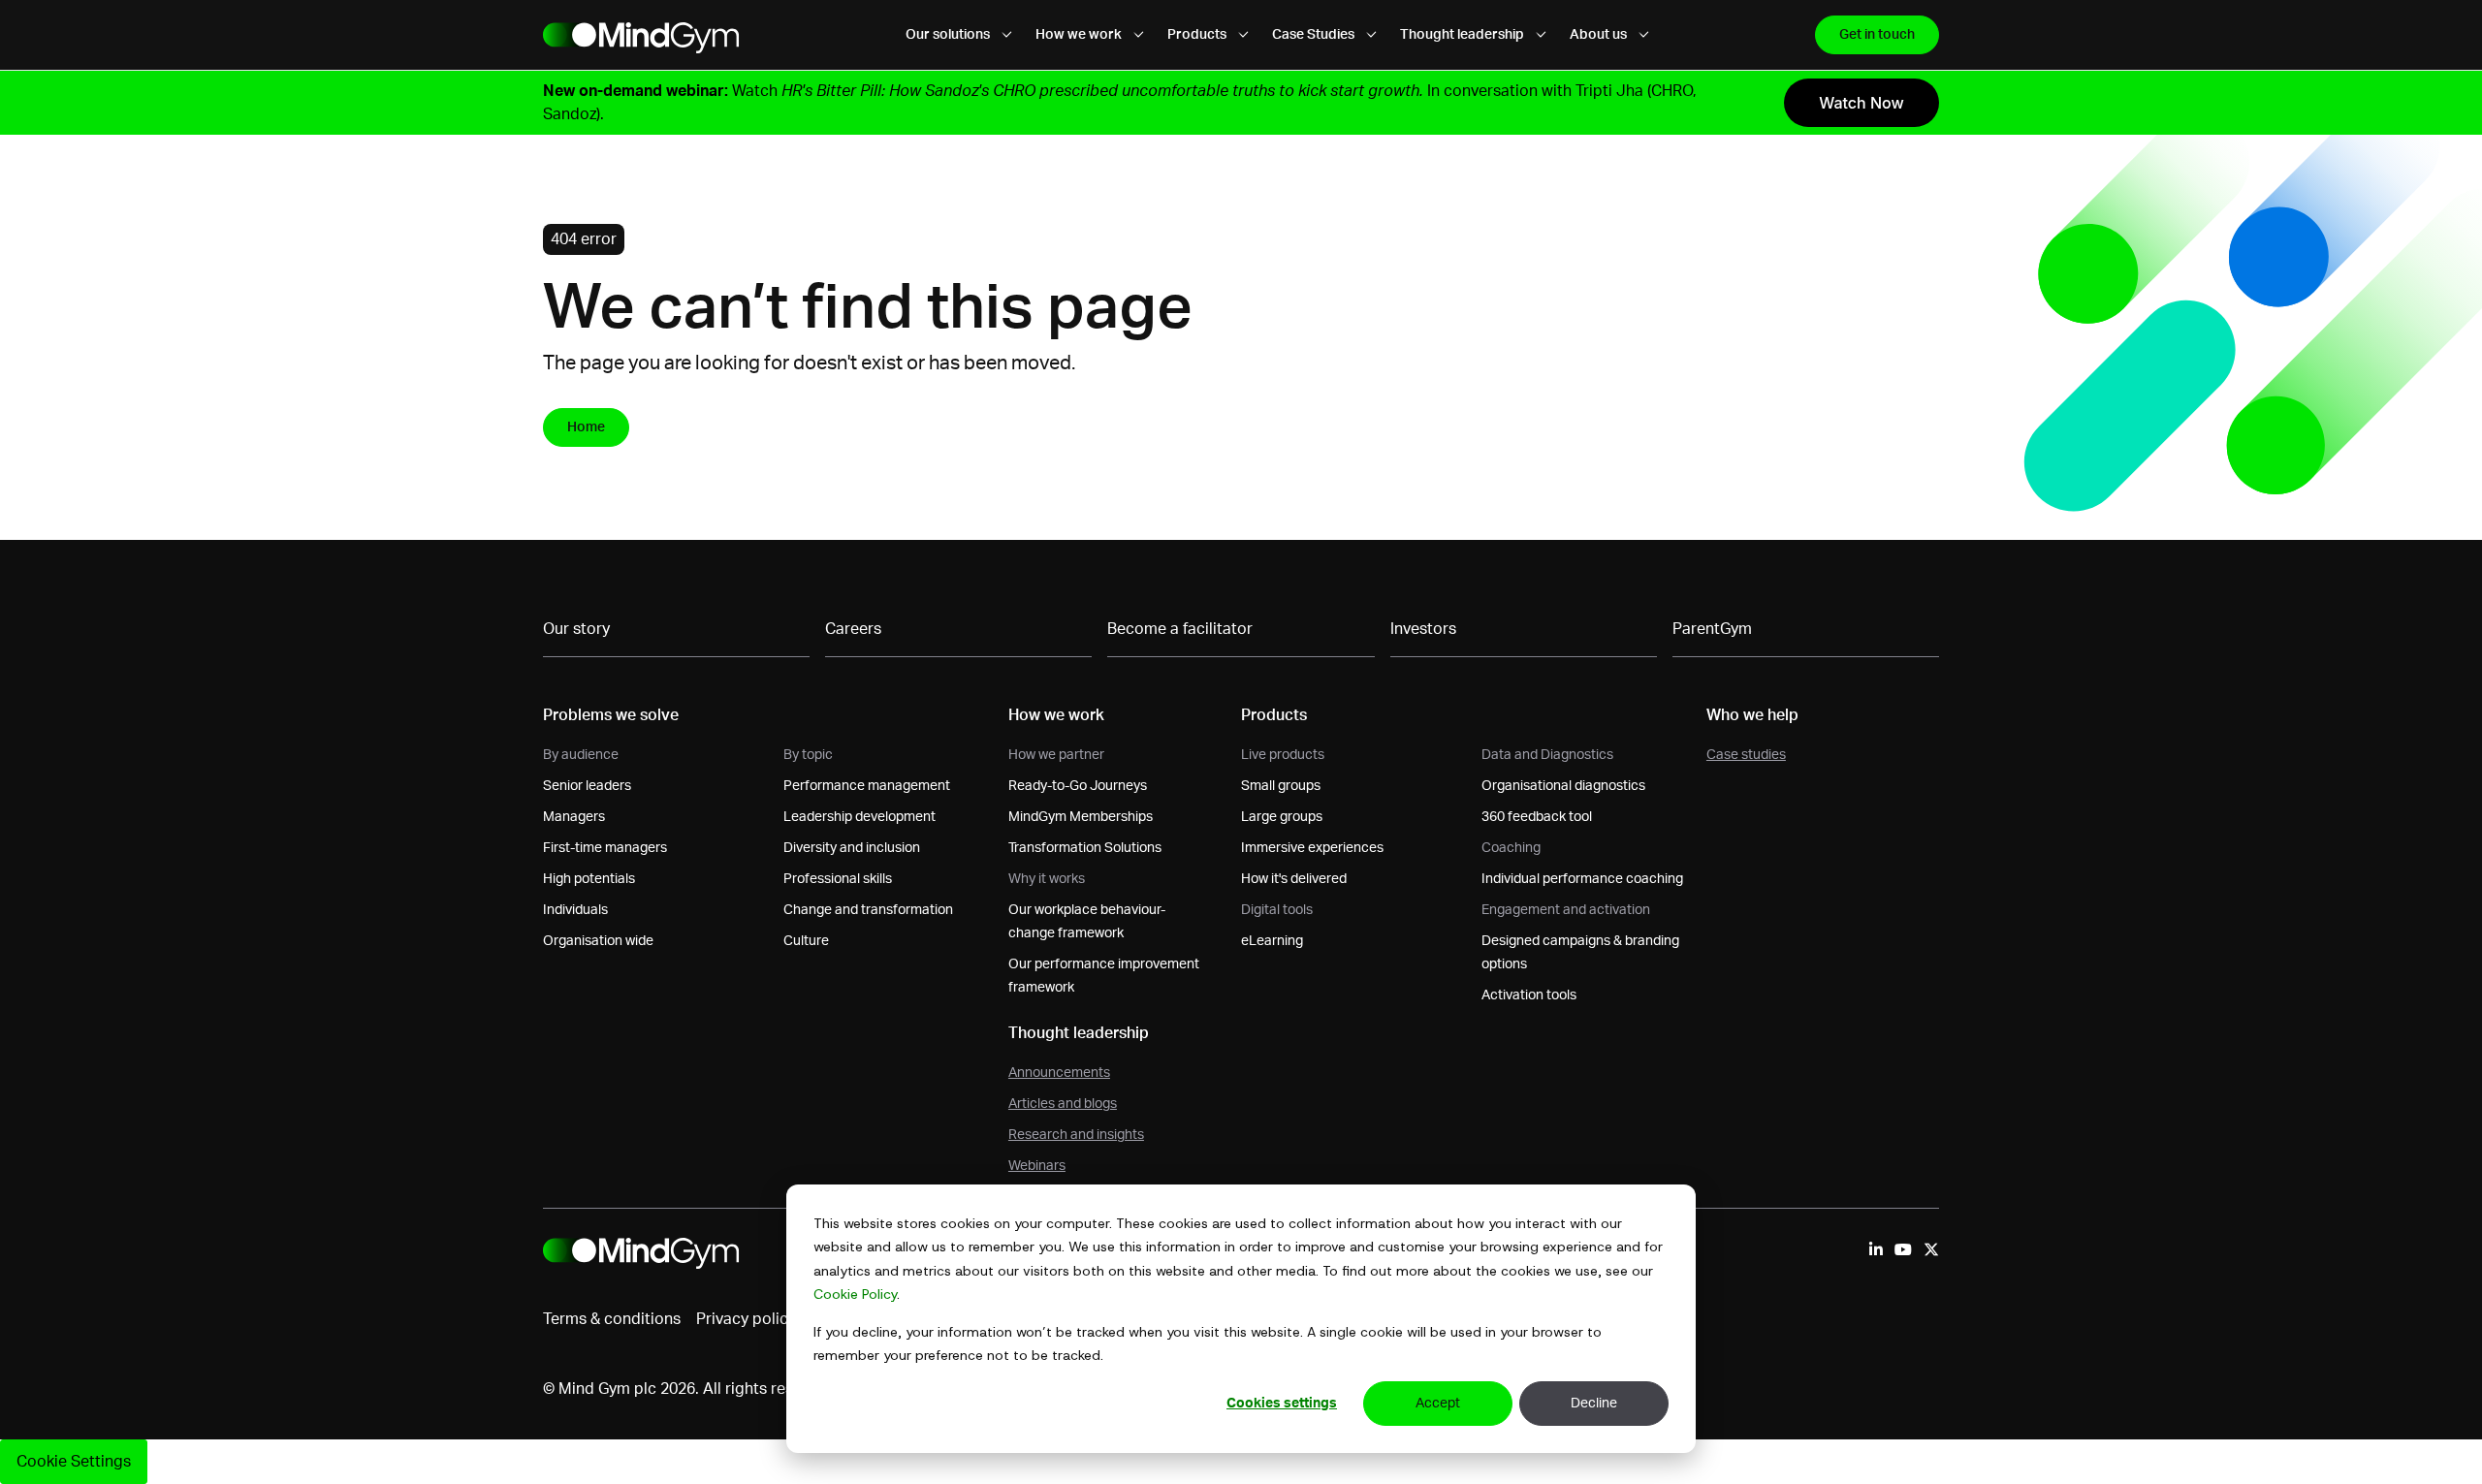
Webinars (1037, 1166)
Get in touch (1877, 35)
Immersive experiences (1312, 848)
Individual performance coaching (1582, 879)
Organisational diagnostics (1563, 786)
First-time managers (605, 848)
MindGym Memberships (1081, 817)
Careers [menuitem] (853, 629)
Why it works (1047, 879)
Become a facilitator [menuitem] (1180, 629)
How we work (1080, 35)
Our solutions (949, 35)
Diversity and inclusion (852, 848)
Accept (1438, 1404)
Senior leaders (587, 786)
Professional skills (838, 879)
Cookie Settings (74, 1462)
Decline (1594, 1404)
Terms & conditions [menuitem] (612, 1319)
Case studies (1746, 755)
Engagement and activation (1566, 910)
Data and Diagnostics (1547, 755)
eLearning (1272, 941)
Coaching (1511, 848)
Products (1198, 35)
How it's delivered (1294, 879)
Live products (1283, 755)
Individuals (575, 910)
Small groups (1281, 786)
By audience (581, 755)
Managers (574, 817)
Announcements (1059, 1073)
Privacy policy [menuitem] (746, 1319)
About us (1600, 35)
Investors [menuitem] (1423, 629)
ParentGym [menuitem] (1712, 629)
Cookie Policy (855, 1294)
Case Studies (1315, 35)
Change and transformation (868, 910)
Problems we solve (611, 715)
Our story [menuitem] (576, 629)
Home (586, 427)
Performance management (867, 786)
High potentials (589, 879)
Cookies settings (1282, 1404)
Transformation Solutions (1085, 848)
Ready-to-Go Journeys (1078, 786)
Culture (806, 941)
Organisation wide (598, 941)
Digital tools (1277, 910)
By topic (808, 755)
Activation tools (1529, 995)
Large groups (1282, 817)
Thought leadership (1464, 35)
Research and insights (1076, 1135)
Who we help (1752, 715)
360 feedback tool (1537, 817)
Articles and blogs (1063, 1104)
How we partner (1056, 755)
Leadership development (859, 817)
